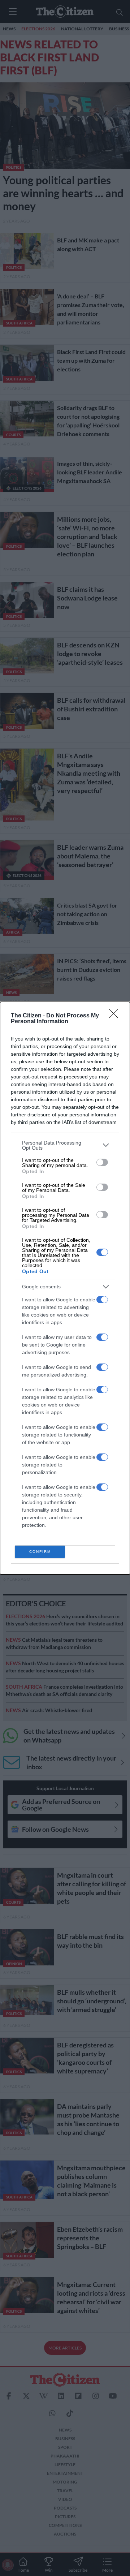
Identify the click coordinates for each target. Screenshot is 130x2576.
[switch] (102, 1162)
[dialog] (65, 1288)
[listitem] (65, 1145)
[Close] (116, 1016)
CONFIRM (40, 1552)
